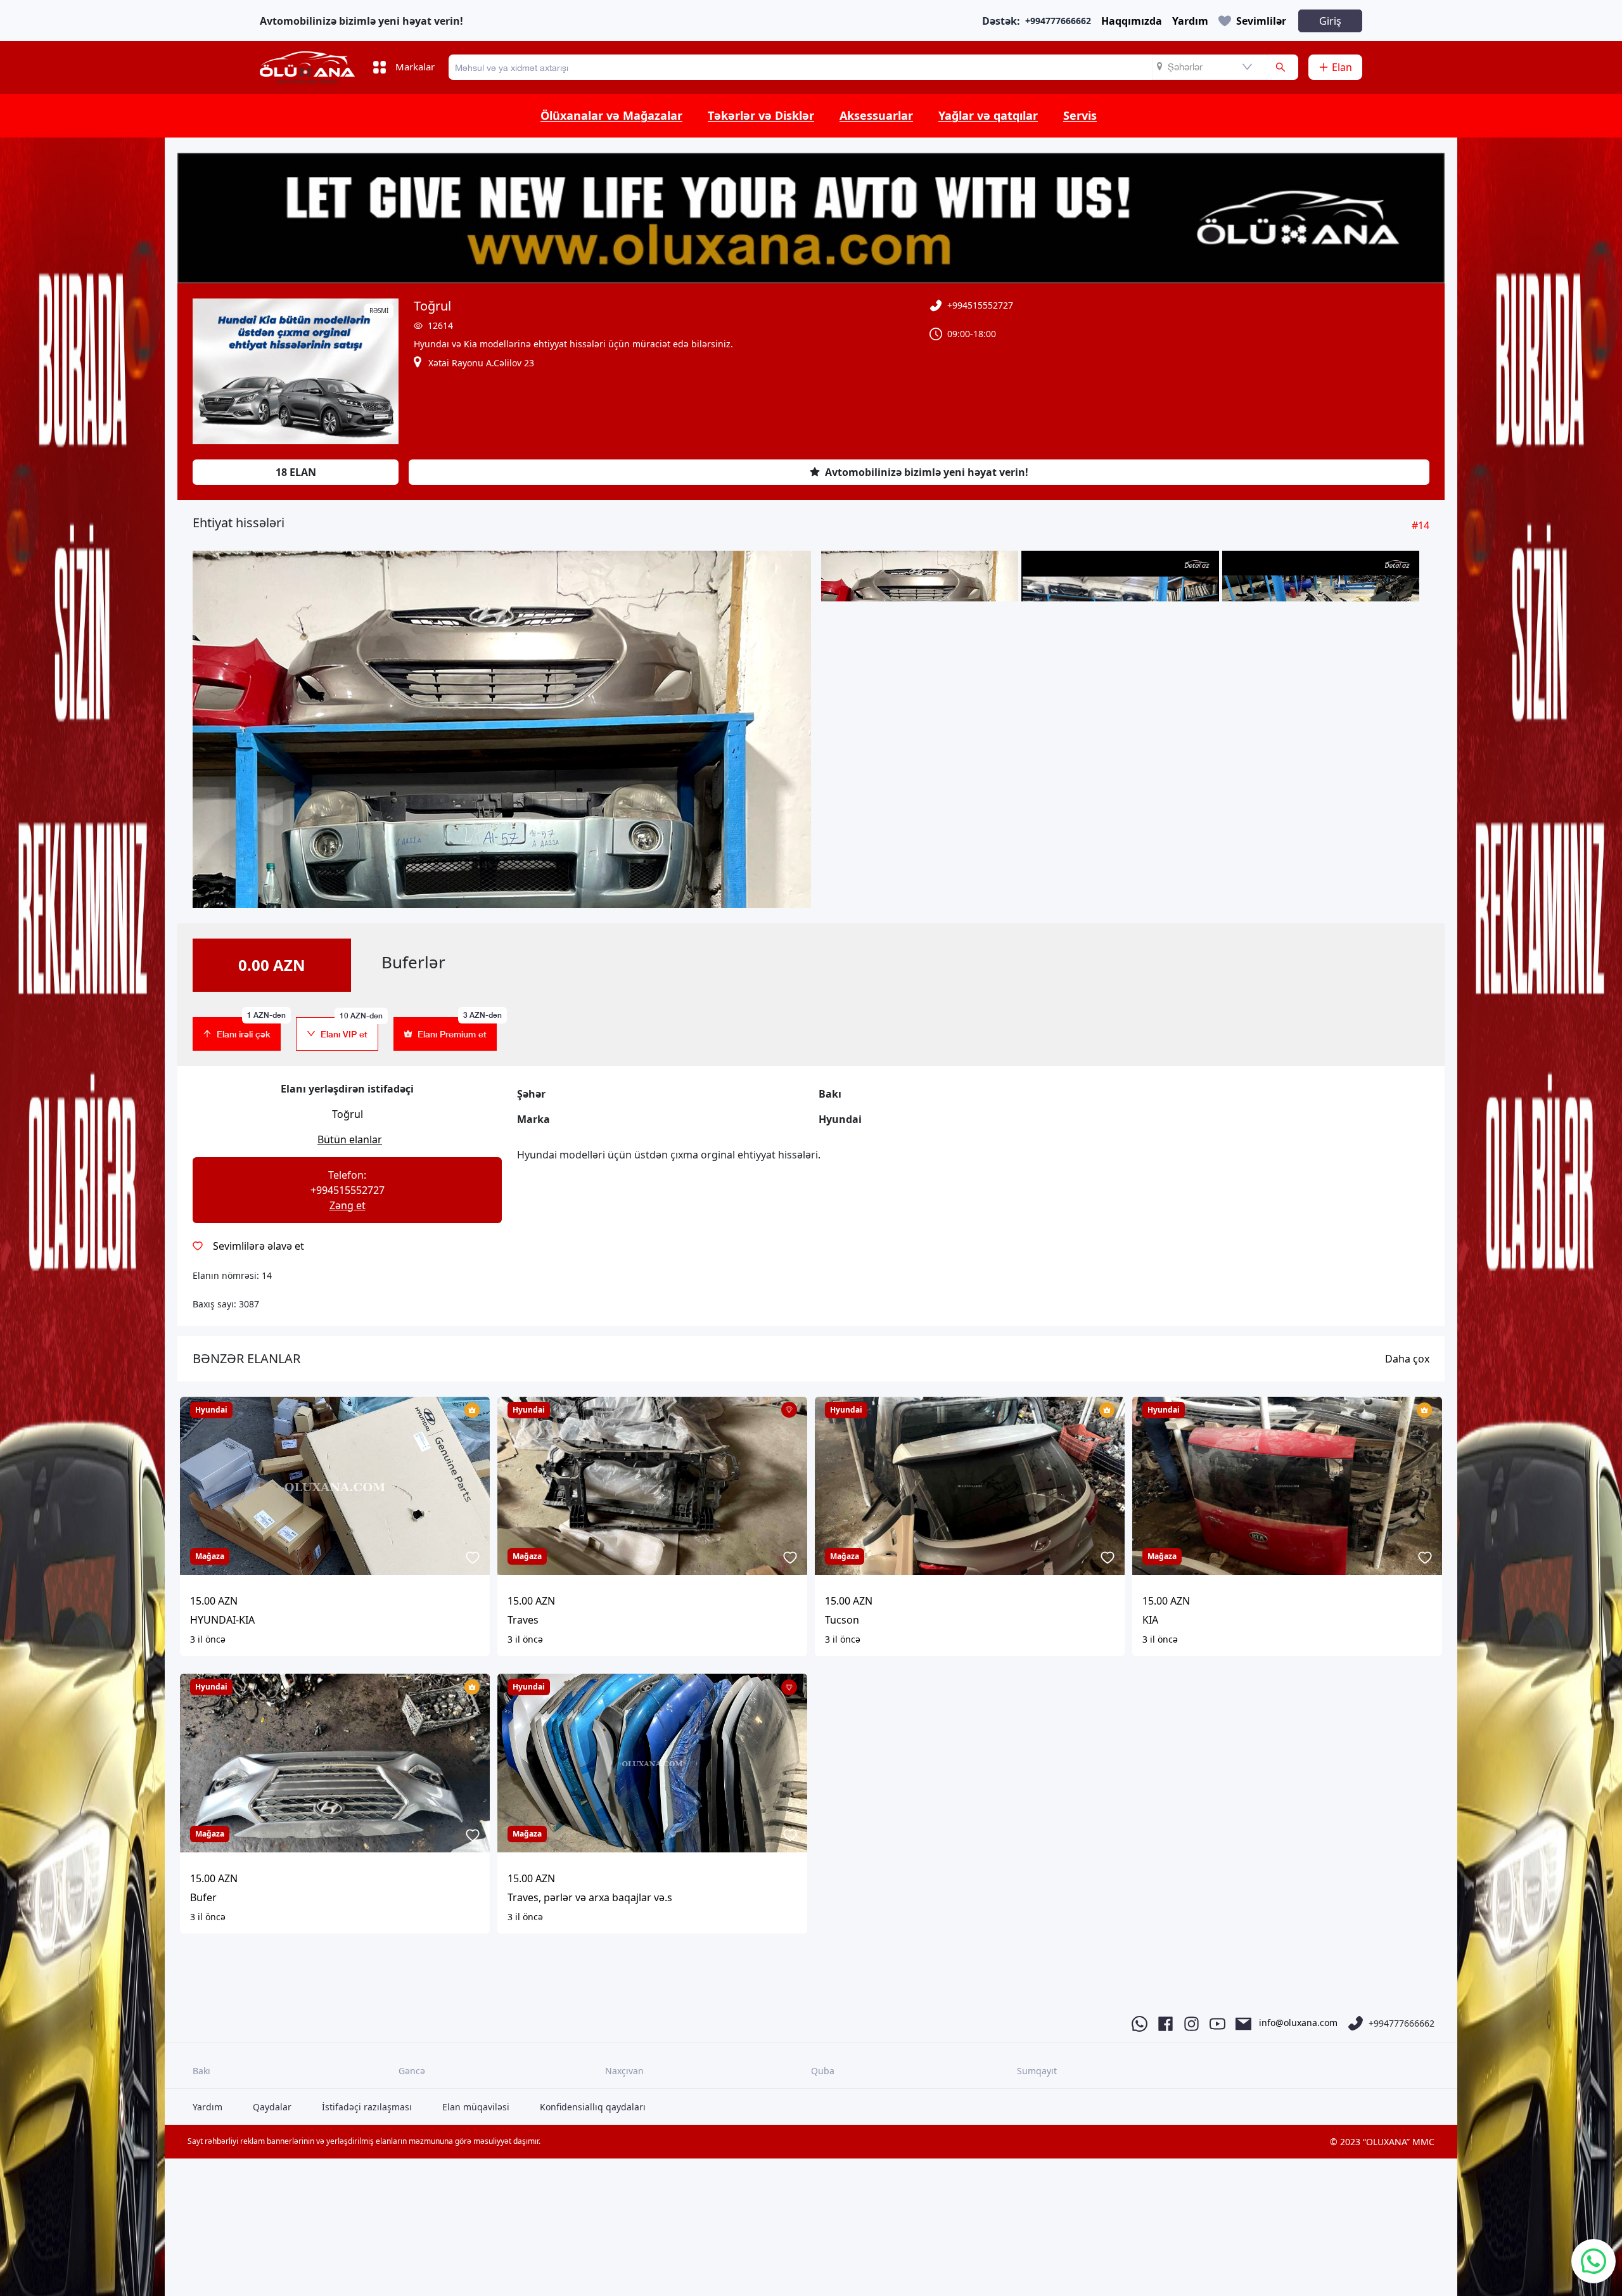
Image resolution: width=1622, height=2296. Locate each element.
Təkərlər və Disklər (761, 115)
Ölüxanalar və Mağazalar (611, 115)
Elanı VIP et (349, 1028)
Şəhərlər (1185, 67)
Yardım (1190, 21)
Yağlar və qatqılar (988, 115)
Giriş (1330, 21)
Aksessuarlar (876, 115)
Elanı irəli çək (249, 1028)
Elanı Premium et (457, 1028)
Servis (1080, 115)
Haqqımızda (1132, 21)
